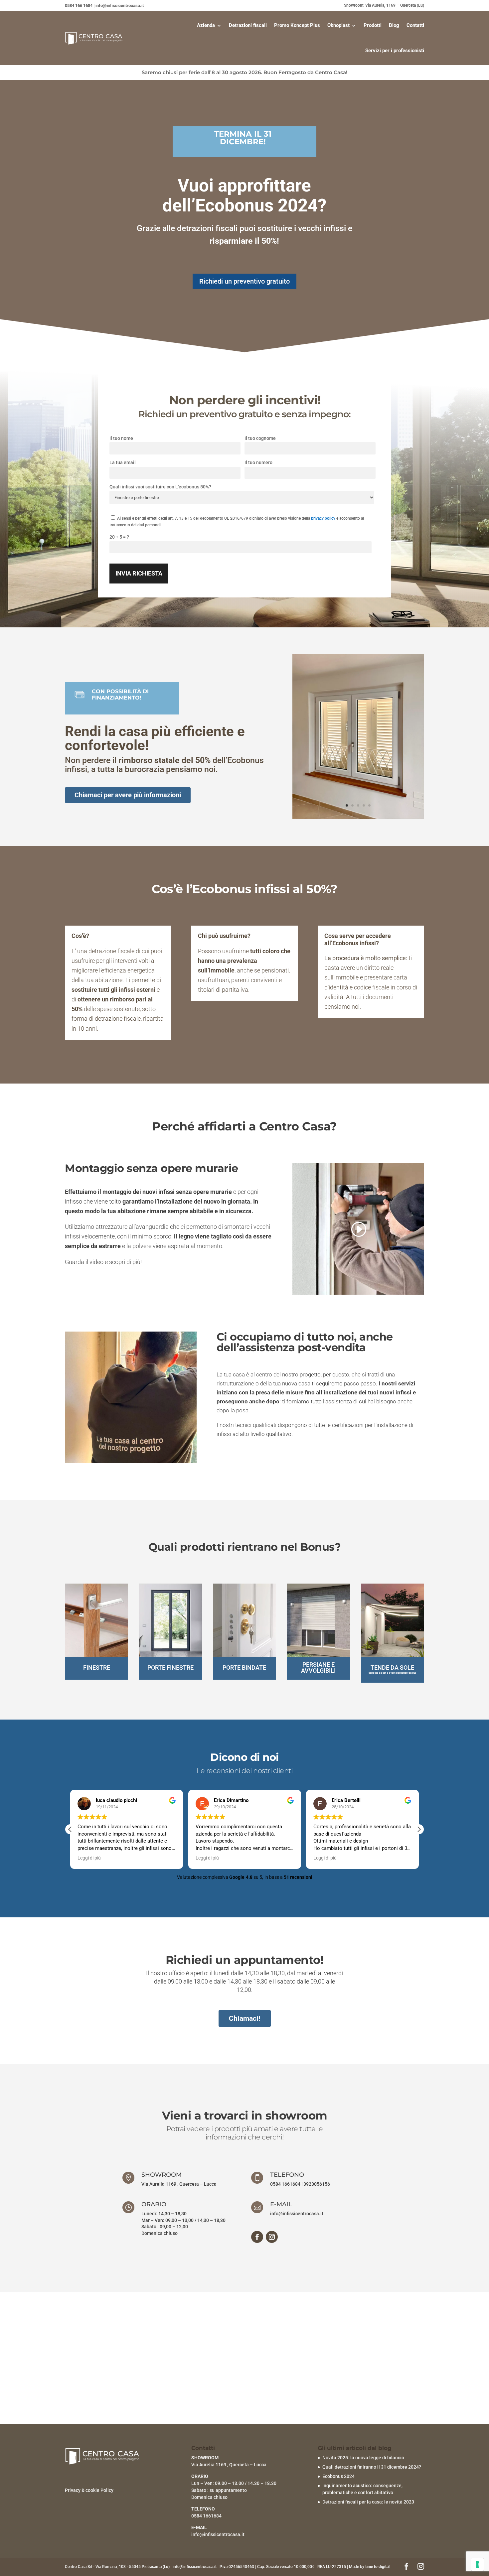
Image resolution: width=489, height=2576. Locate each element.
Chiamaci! (245, 2018)
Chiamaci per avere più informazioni (128, 795)
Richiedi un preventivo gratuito (244, 281)
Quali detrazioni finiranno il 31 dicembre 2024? (372, 2467)
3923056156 (317, 2184)
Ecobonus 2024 (338, 2476)
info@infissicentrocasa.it (297, 2214)
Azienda (206, 25)
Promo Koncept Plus (297, 25)
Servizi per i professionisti (395, 51)
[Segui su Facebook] (257, 2237)
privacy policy (323, 518)
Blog (394, 25)
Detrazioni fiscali (248, 25)
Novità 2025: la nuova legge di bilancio (363, 2458)
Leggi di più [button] (158, 1858)
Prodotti (373, 25)
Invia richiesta (139, 573)
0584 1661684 (285, 2184)
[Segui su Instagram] (272, 2237)
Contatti (415, 25)
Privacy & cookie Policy (89, 2490)
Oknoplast (338, 25)
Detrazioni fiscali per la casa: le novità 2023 (368, 2502)
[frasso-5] (358, 817)
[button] (70, 1829)
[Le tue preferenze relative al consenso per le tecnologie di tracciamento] (477, 2564)
